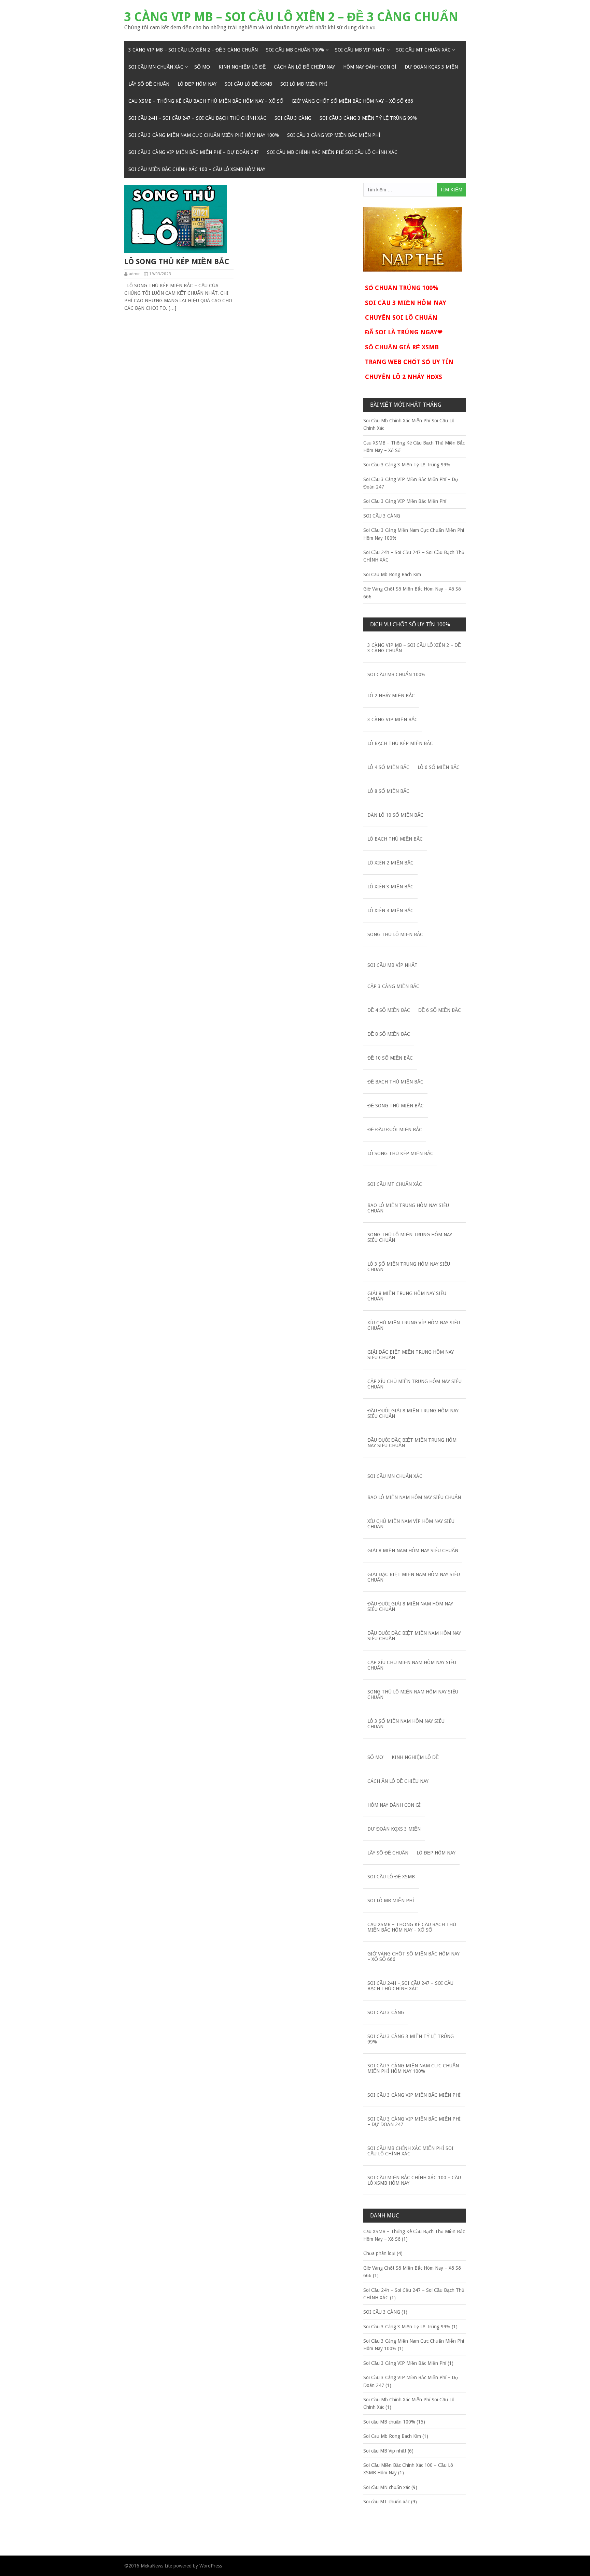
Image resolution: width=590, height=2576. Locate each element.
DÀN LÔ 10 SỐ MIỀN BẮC (395, 815)
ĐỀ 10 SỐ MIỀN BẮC (390, 1058)
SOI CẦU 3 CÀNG (293, 118)
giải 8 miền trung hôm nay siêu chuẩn (407, 1296)
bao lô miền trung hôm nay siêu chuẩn (408, 1208)
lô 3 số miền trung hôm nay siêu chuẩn (409, 1267)
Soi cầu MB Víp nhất (360, 50)
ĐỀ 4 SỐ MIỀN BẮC (389, 1010)
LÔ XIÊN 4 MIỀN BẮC (390, 911)
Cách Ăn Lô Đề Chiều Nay (304, 67)
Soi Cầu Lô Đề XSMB (248, 84)
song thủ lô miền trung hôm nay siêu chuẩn (410, 1237)
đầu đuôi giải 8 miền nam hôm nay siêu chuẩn (410, 1606)
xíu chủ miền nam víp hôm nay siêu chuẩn (411, 1524)
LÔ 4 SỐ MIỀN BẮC (388, 767)
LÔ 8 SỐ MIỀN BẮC (388, 791)
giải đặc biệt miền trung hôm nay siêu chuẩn (411, 1355)
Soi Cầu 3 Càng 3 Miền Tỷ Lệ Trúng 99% (368, 118)
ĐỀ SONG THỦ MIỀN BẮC (396, 1106)
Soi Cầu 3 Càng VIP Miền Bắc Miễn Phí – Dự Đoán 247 (194, 152)
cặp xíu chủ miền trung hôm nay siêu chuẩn (415, 1384)
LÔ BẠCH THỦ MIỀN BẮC (395, 839)
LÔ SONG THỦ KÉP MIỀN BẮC (177, 261)
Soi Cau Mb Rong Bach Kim (392, 574)
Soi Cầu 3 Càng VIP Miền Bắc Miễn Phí (334, 135)
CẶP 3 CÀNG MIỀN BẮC (393, 986)
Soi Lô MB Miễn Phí (304, 84)
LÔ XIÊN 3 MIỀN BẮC (390, 887)
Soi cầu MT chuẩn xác (423, 50)
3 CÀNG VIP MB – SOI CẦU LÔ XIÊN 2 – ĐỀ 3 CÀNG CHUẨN (291, 17)
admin (135, 274)
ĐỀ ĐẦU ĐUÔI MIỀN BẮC (395, 1130)
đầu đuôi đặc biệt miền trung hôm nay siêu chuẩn (412, 1443)
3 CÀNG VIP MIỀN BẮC (392, 719)
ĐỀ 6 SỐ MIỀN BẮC (440, 1010)
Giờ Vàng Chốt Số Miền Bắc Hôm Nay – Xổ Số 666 (352, 101)
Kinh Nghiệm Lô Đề (242, 67)
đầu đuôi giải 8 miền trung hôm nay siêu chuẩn (413, 1413)
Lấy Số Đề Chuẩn (149, 84)
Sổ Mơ (202, 67)
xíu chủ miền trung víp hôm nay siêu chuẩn (414, 1325)
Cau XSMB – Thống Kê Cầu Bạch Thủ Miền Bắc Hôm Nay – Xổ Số (206, 101)
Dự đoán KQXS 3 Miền (431, 67)
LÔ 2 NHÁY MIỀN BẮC (391, 696)
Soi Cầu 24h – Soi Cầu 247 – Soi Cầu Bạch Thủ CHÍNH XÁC (197, 118)
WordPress (211, 2566)
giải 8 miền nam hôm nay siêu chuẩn (413, 1551)
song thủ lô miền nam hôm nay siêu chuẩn (413, 1694)
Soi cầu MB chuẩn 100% (295, 50)
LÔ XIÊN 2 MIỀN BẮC (390, 863)
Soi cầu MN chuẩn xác (156, 67)
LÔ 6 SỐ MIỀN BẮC (439, 767)
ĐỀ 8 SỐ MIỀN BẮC (389, 1034)
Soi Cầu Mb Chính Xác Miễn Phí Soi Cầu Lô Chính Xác (332, 152)
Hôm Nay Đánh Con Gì (370, 67)
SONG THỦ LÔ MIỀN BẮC (395, 934)
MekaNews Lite (156, 2566)
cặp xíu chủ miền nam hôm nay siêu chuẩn (412, 1665)
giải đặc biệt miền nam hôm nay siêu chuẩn (414, 1577)
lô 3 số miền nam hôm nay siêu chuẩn (406, 1724)
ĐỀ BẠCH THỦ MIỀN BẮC (395, 1082)
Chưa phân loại (379, 2253)
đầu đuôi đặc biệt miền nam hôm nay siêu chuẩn (414, 1636)
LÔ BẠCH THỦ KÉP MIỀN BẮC (400, 743)
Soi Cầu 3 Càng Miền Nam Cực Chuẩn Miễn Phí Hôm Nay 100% (204, 135)
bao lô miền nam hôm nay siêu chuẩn (414, 1497)
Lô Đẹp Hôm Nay (197, 84)
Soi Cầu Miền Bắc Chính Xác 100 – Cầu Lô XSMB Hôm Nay (197, 169)
